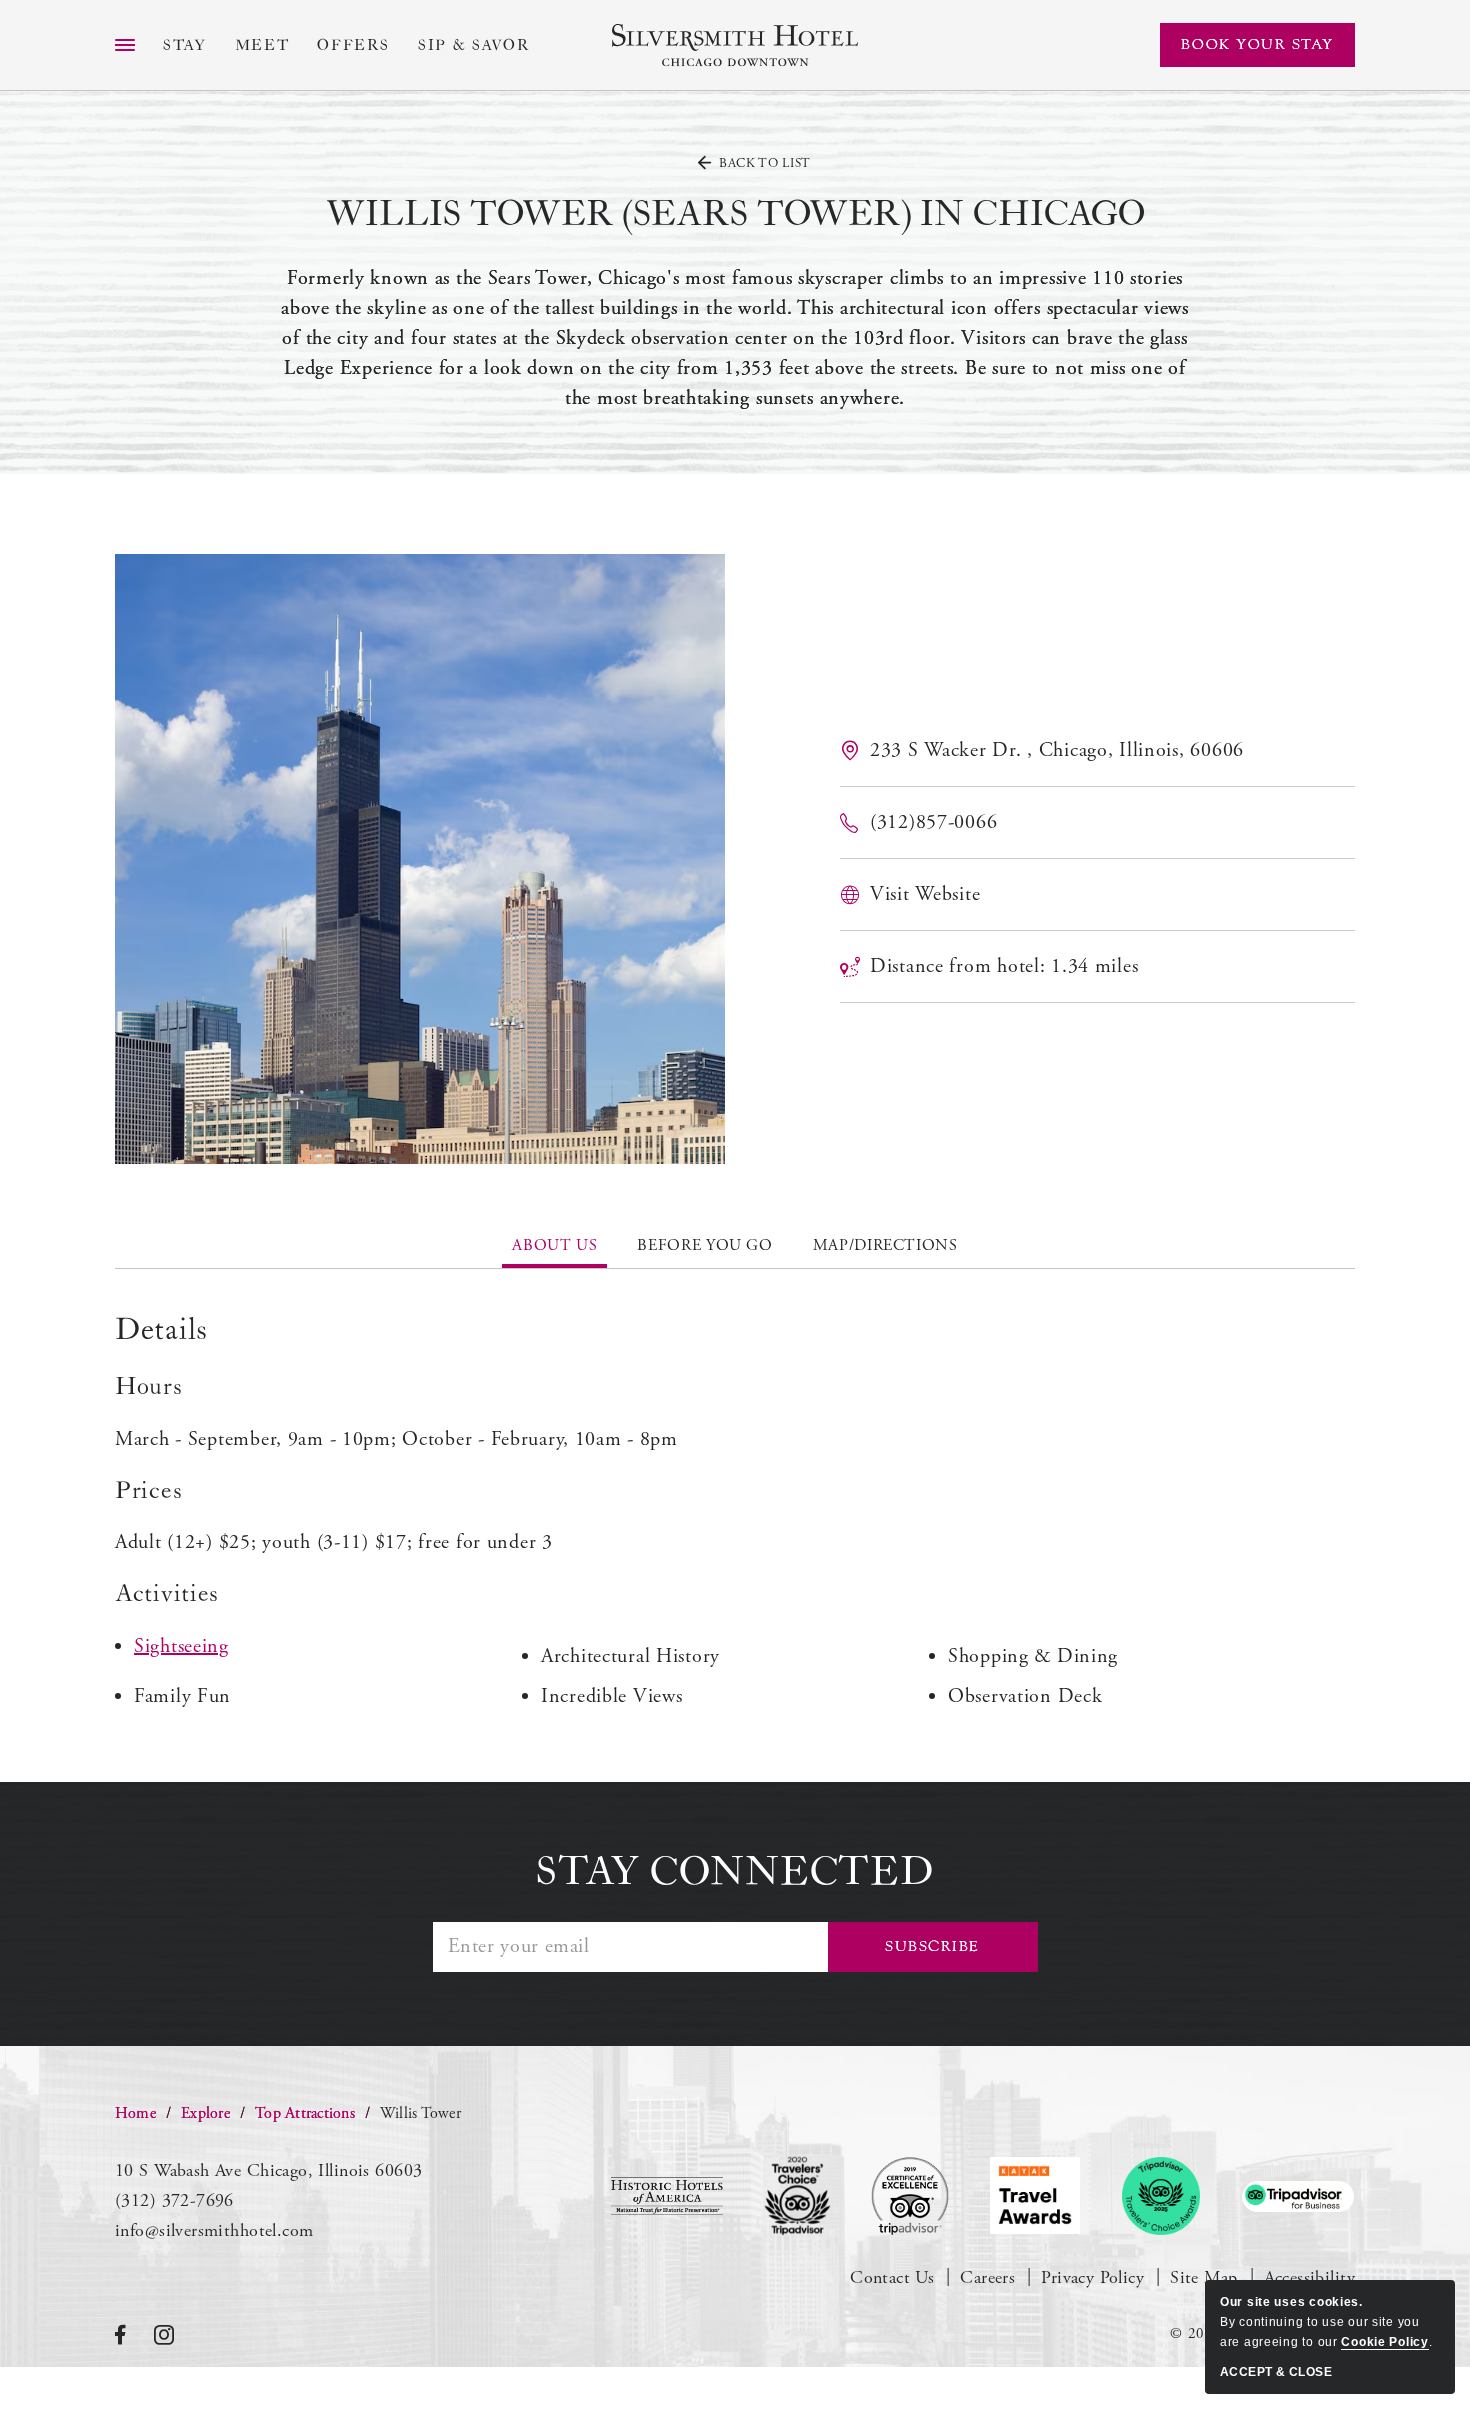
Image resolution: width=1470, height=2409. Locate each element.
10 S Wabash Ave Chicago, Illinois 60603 (268, 2170)
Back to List (765, 163)
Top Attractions (305, 2113)
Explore (205, 2113)
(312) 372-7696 (174, 2200)
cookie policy (1384, 2342)
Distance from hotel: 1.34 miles (1004, 966)
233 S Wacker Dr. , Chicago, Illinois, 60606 (1057, 750)
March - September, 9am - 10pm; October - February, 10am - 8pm (396, 1439)
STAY (185, 45)
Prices (148, 1491)
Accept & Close (1276, 2372)
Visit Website (925, 894)
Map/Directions (885, 1245)
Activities (167, 1594)
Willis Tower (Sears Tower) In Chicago (735, 215)
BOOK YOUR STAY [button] (1257, 44)
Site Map (1203, 2277)
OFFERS (353, 45)
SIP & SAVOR (474, 45)
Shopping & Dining (1033, 1656)
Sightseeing (181, 1646)
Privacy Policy (1092, 2277)
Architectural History (630, 1656)
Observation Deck (1025, 1696)
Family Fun (182, 1696)
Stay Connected (734, 1872)
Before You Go (704, 1245)
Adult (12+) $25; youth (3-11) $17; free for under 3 (334, 1542)
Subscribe (932, 1946)
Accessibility (1309, 2277)
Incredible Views (612, 1696)
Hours (149, 1387)
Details (161, 1330)
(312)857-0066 (933, 822)
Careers (987, 2277)
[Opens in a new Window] (667, 2196)
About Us (554, 1245)
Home (135, 2113)
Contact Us (892, 2277)
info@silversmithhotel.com (214, 2230)
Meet (262, 45)
